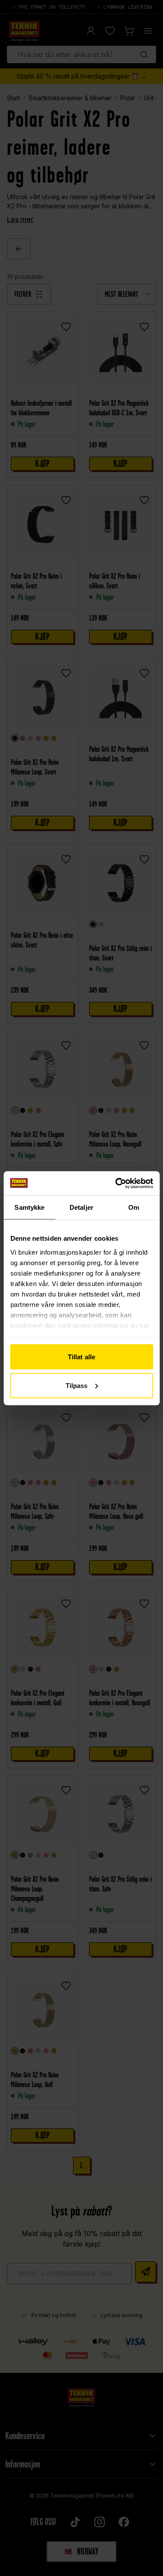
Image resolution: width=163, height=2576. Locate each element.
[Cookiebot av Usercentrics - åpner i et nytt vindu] (116, 1183)
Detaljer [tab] (81, 1207)
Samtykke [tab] (29, 1207)
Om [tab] (134, 1207)
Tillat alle (81, 1357)
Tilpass (77, 1385)
